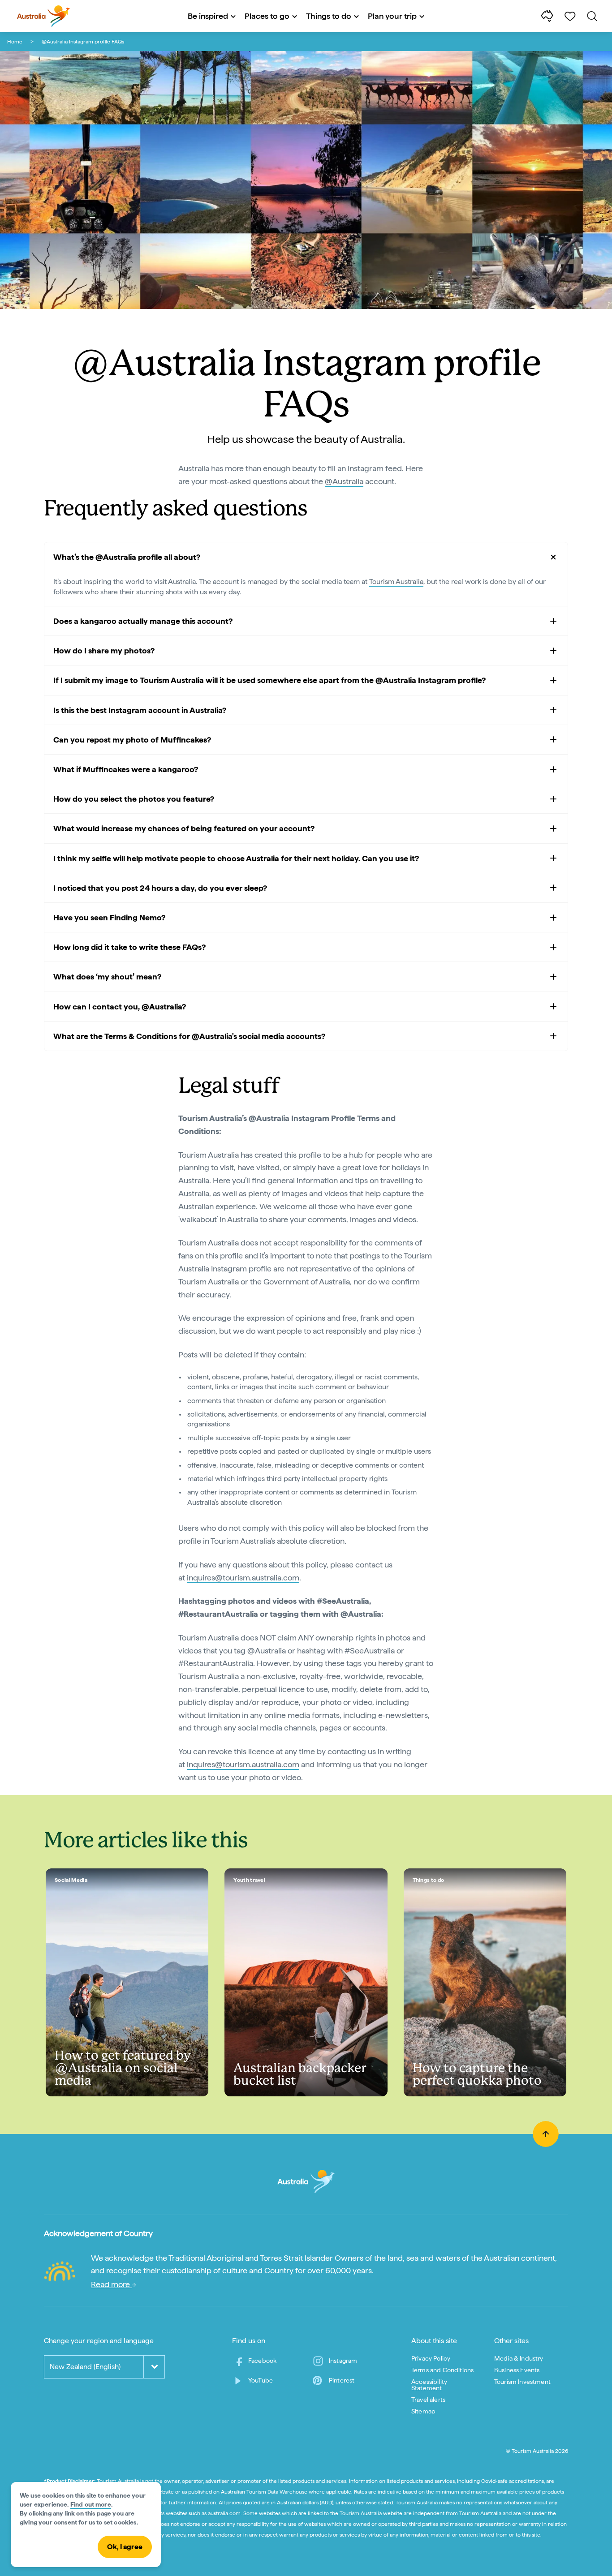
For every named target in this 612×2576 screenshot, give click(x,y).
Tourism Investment (522, 2382)
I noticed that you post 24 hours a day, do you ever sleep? (160, 888)
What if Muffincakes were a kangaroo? (126, 769)
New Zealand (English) (85, 2367)
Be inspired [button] (208, 16)
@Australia (344, 481)
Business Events (517, 2370)
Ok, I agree (125, 2547)
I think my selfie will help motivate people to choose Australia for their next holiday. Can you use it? (236, 858)
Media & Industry (519, 2358)
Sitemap (423, 2411)
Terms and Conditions (442, 2370)
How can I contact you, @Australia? (120, 1007)
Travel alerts (428, 2400)
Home (15, 42)
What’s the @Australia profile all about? (127, 557)
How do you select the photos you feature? (134, 799)
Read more (111, 2284)
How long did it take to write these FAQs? (129, 947)
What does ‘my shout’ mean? (107, 977)
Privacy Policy (431, 2358)
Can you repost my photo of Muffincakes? (132, 740)
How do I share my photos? (104, 650)
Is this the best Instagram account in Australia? (140, 710)
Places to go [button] (267, 16)
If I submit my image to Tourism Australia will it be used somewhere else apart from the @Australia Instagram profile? (269, 680)
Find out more (91, 2504)
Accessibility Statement (429, 2385)
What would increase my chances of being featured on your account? (184, 828)
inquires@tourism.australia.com (243, 1578)
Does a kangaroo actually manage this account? (143, 621)
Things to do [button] (329, 16)
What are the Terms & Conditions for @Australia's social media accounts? (189, 1036)
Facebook (262, 2361)
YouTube (261, 2380)
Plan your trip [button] (392, 16)
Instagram (343, 2361)
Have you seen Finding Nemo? (109, 917)
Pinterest (342, 2380)
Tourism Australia (396, 582)
